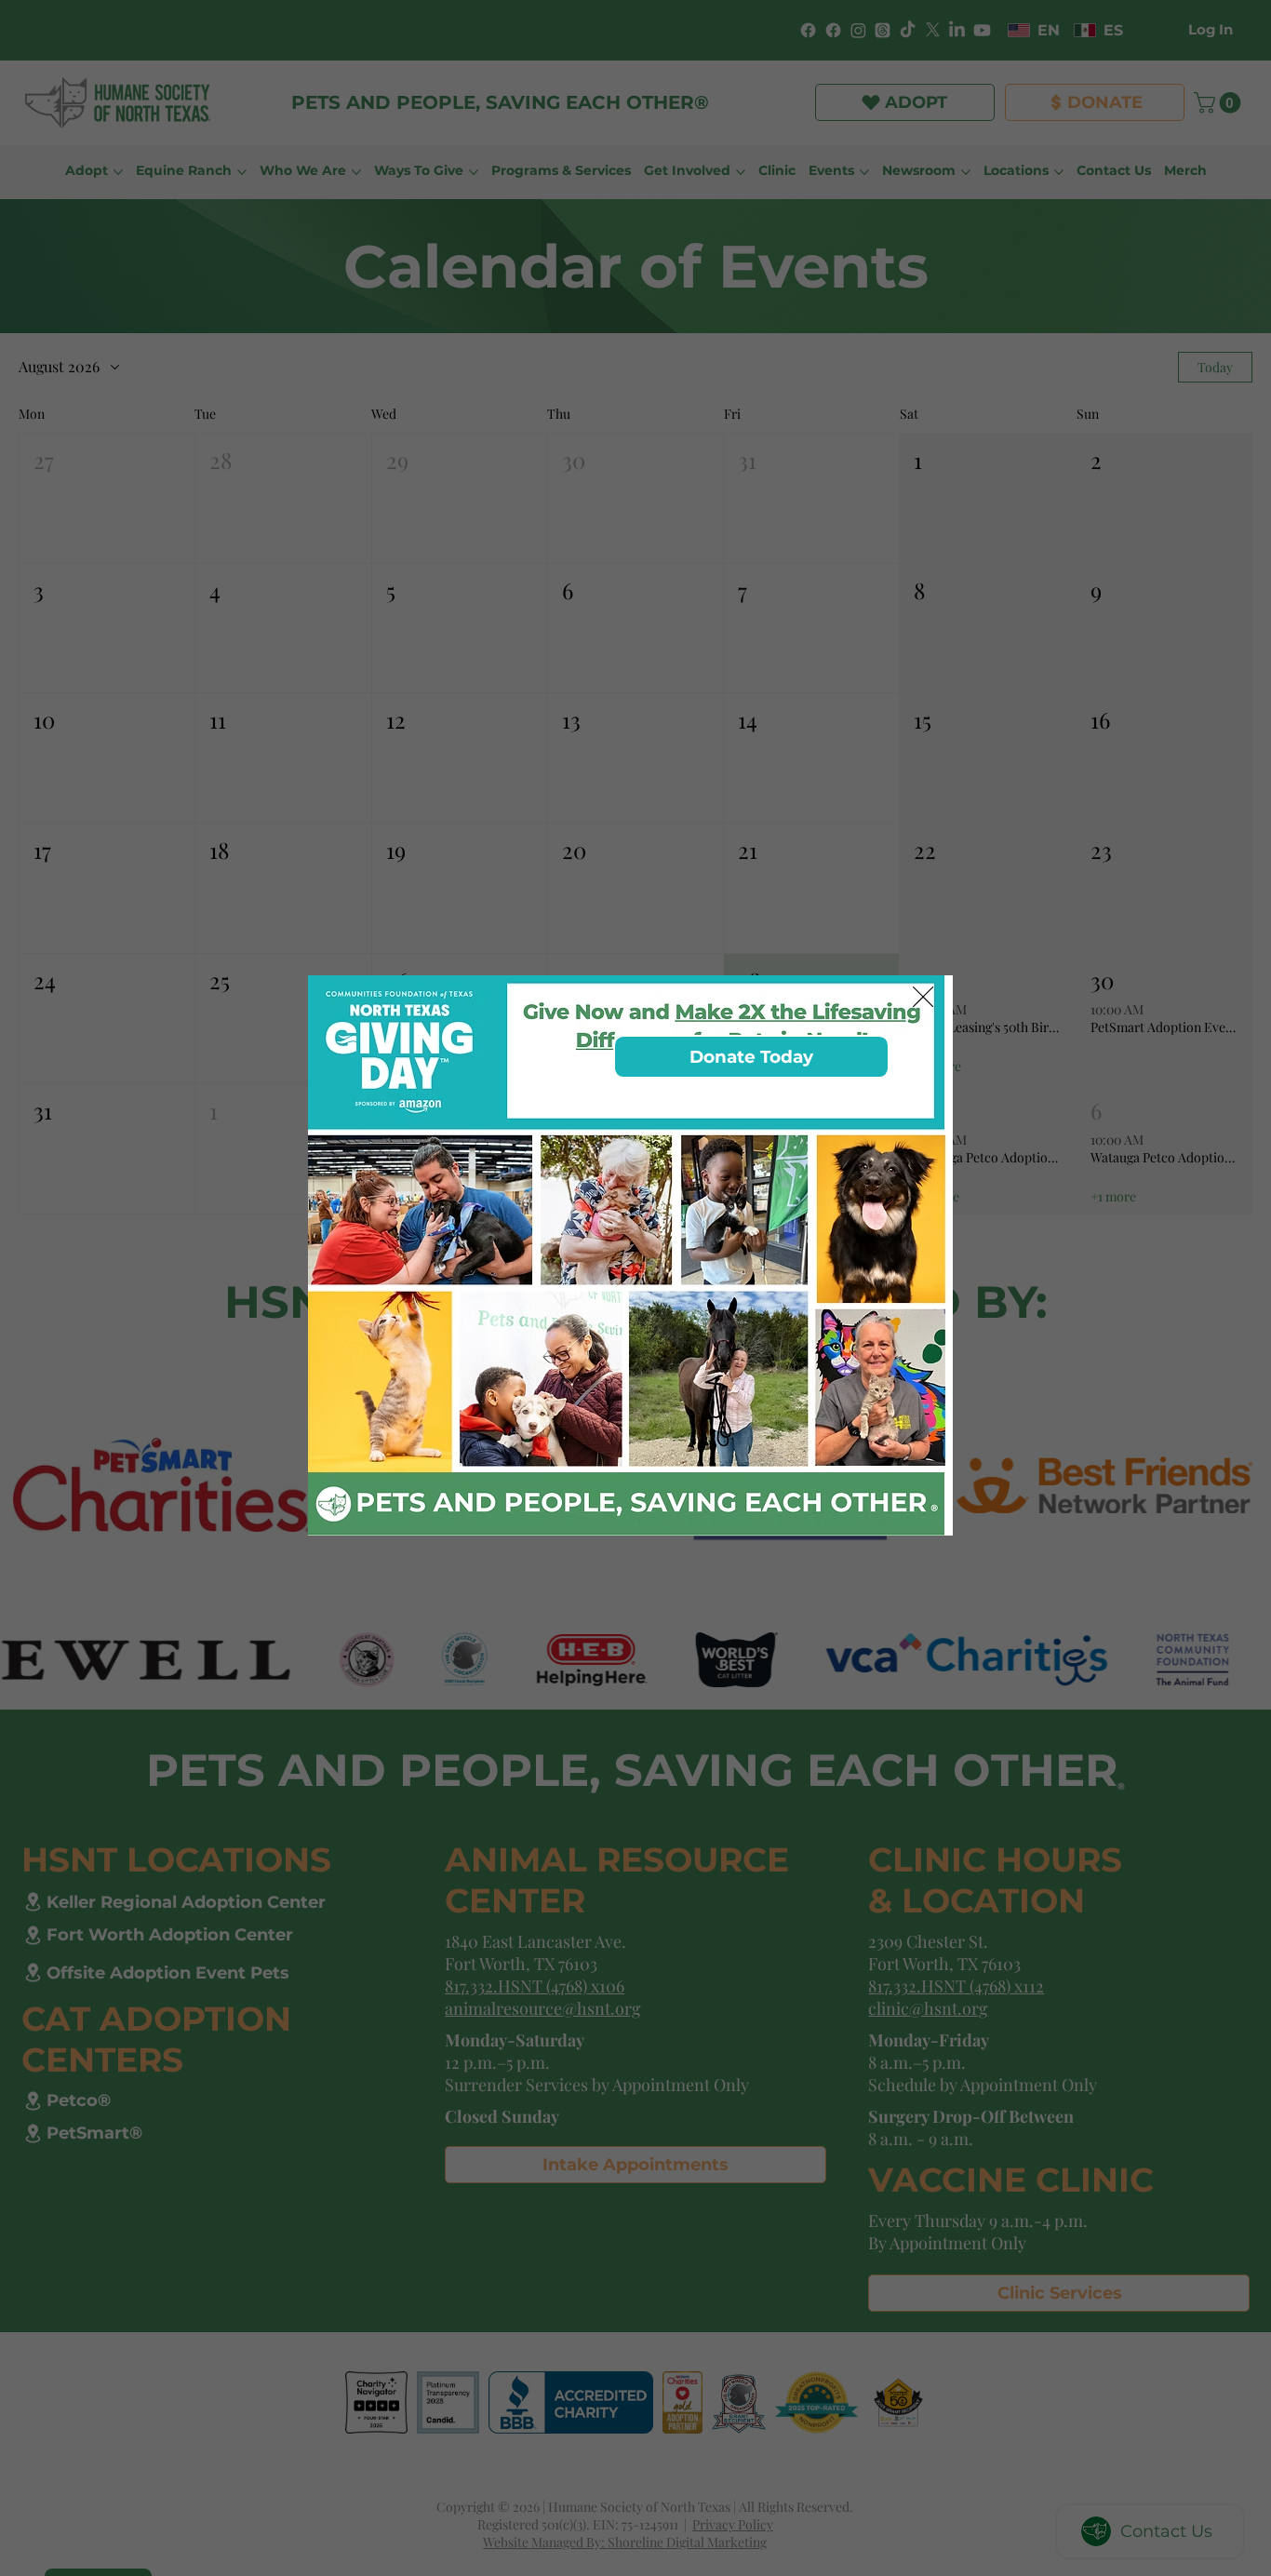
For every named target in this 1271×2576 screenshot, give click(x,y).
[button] (923, 998)
